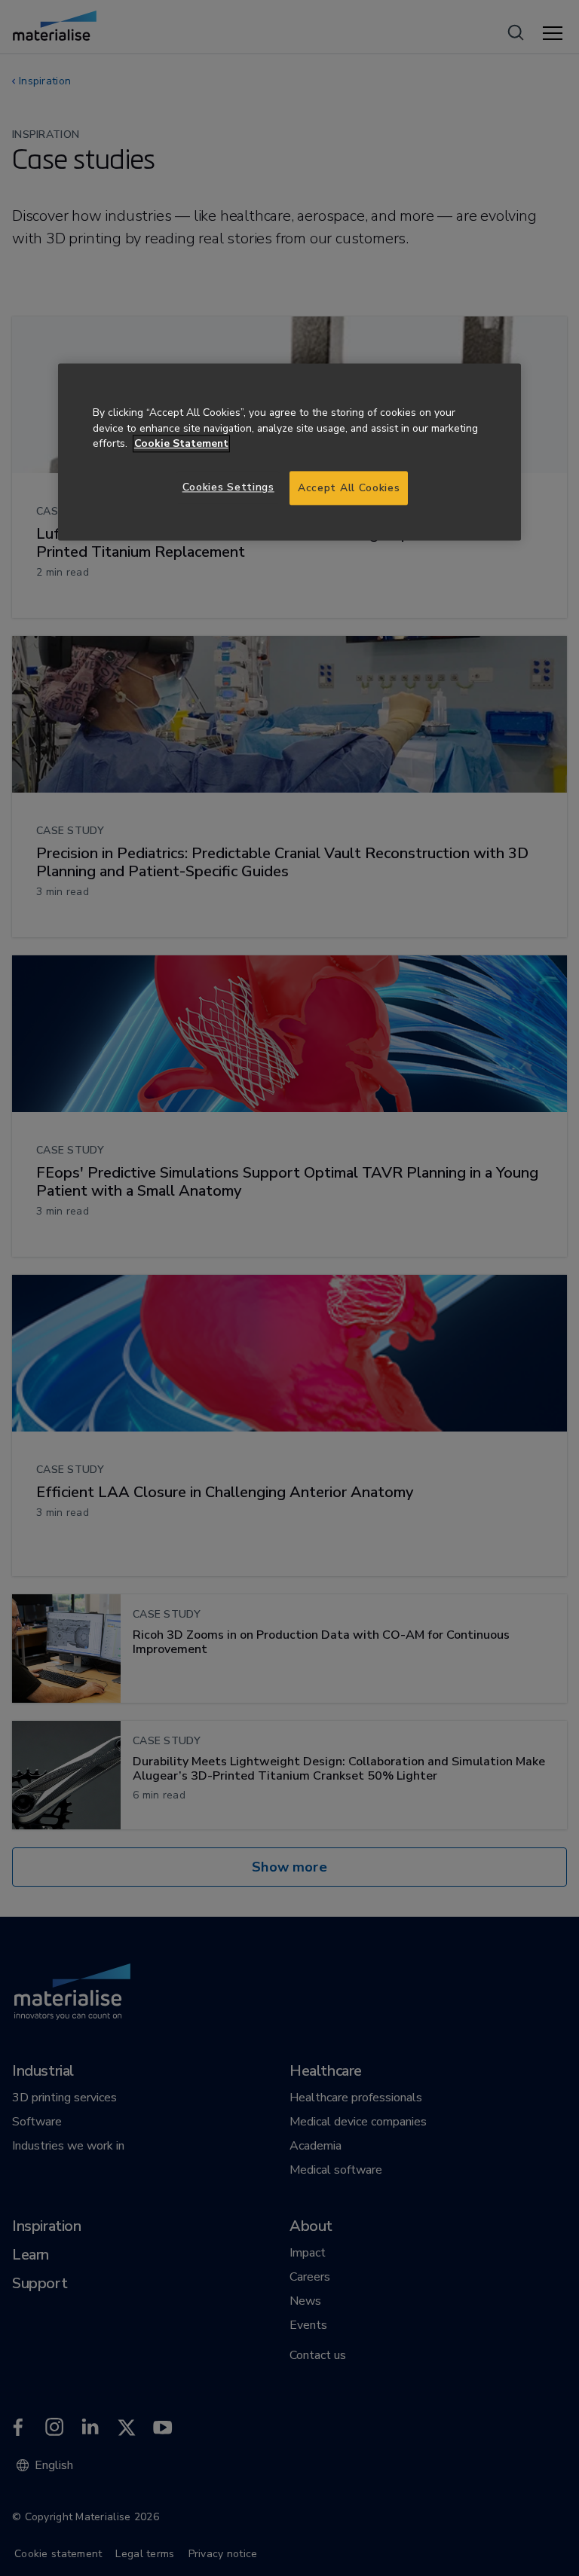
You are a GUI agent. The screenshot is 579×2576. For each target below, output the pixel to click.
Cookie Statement (181, 444)
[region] (289, 452)
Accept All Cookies (349, 488)
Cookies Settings (228, 487)
